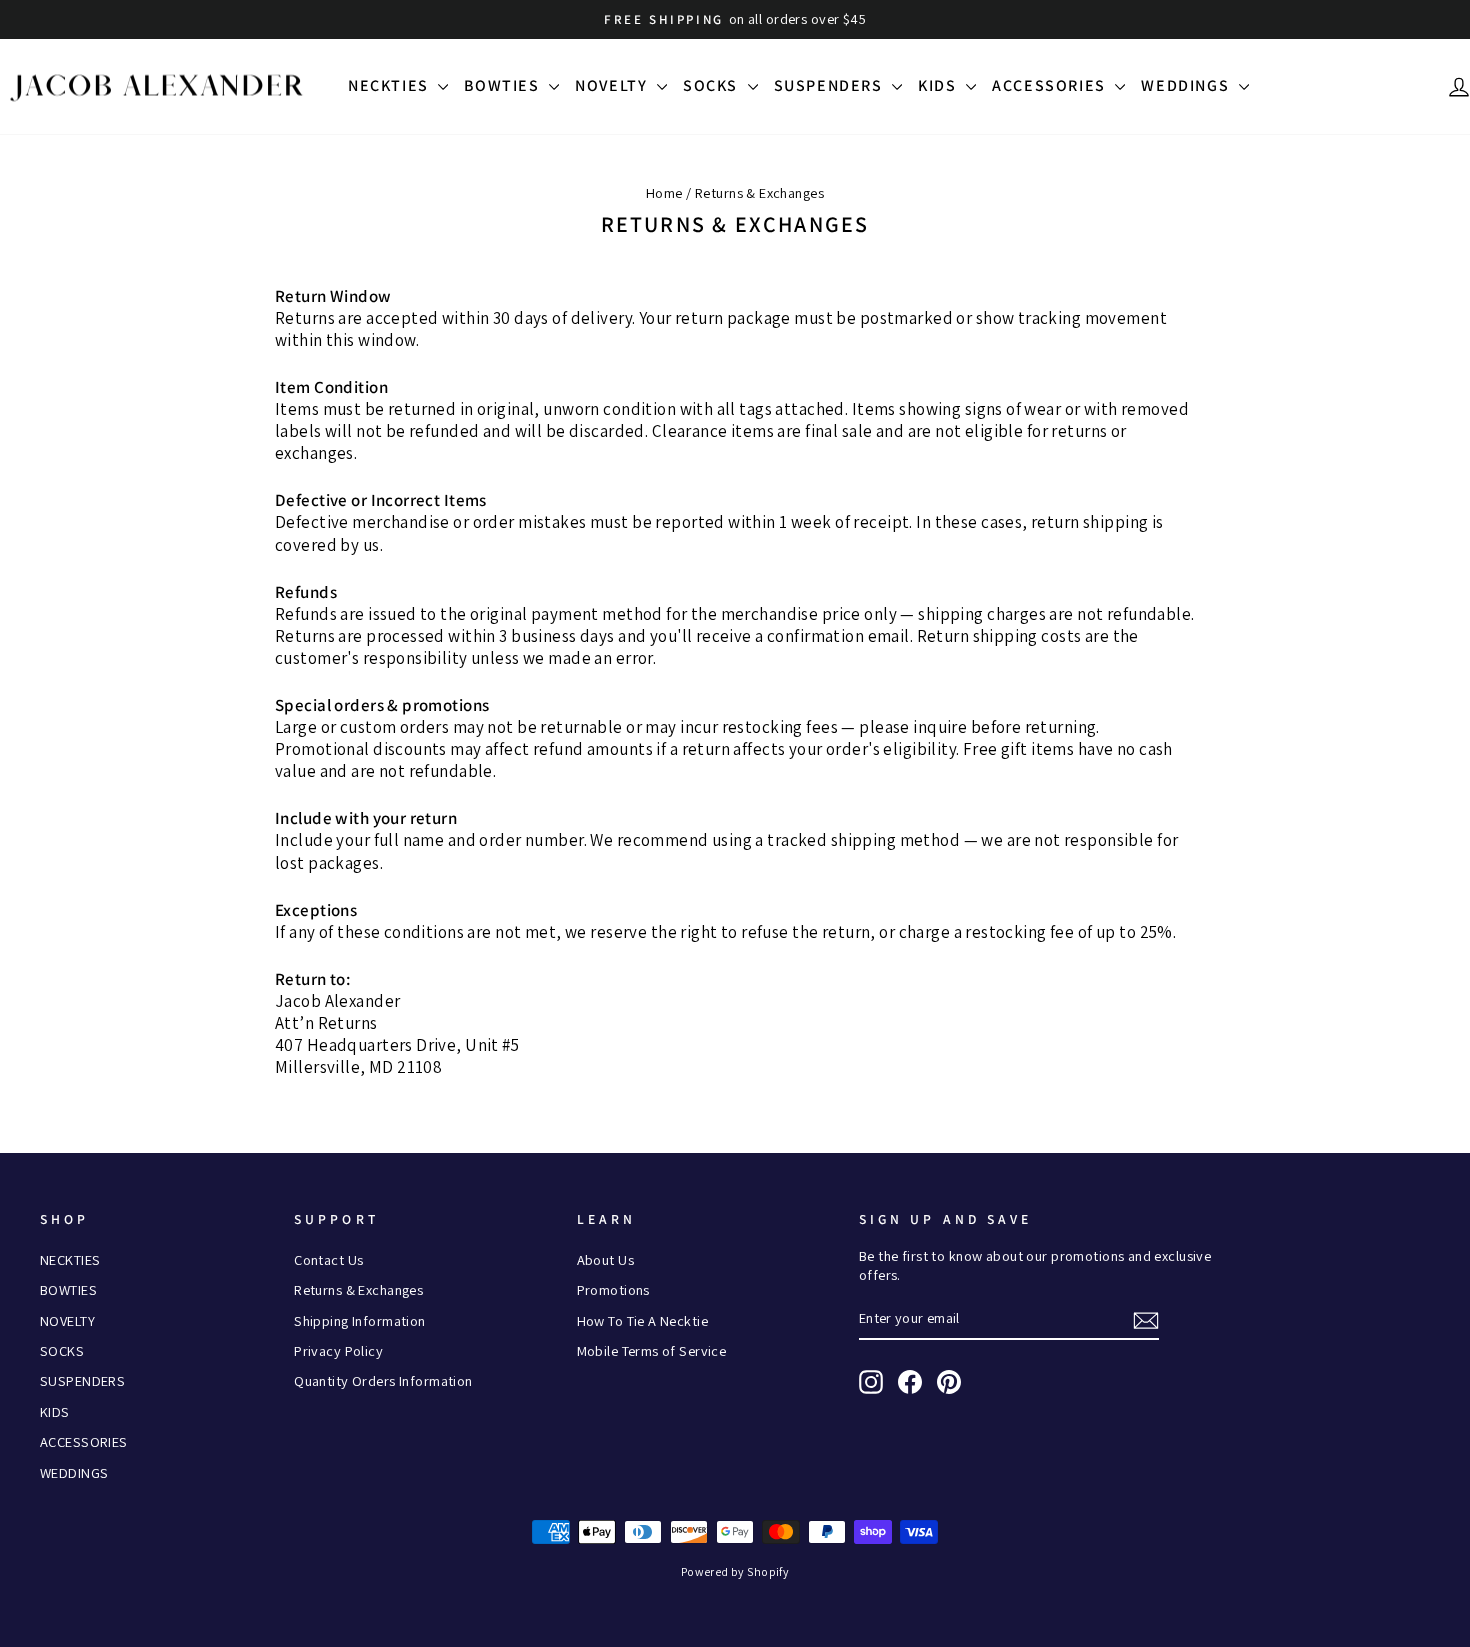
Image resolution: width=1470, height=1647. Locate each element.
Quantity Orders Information (383, 1380)
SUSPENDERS (831, 85)
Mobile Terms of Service (652, 1350)
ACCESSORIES (1051, 85)
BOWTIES (504, 85)
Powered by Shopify (735, 1571)
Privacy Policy (338, 1350)
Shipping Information (360, 1320)
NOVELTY (613, 85)
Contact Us (328, 1259)
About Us (605, 1259)
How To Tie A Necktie (643, 1320)
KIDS (939, 85)
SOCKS (713, 85)
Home (664, 192)
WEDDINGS (1187, 85)
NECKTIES (390, 85)
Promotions (613, 1289)
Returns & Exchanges (358, 1289)
